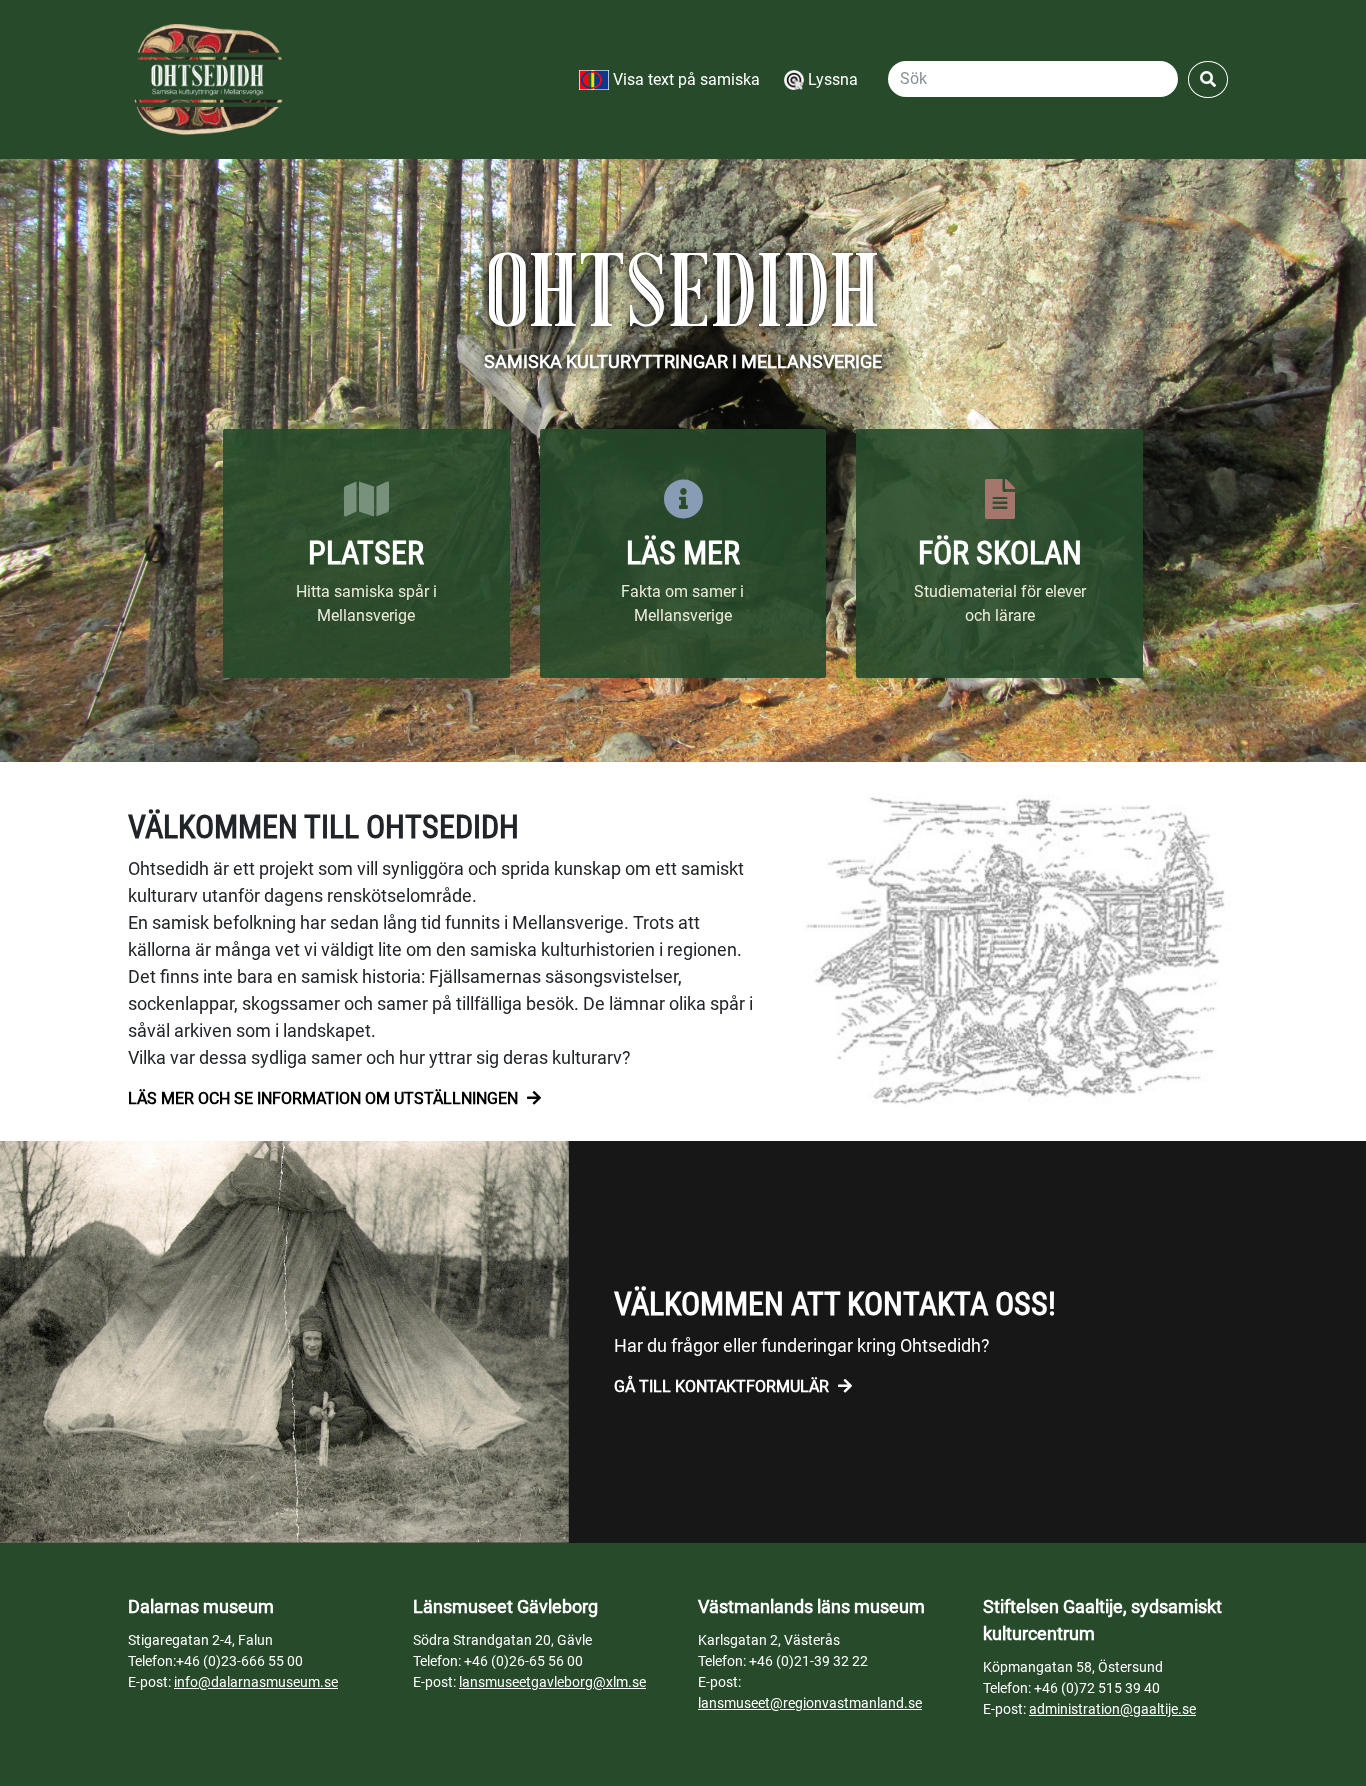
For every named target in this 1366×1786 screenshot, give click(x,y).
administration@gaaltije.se (1112, 1709)
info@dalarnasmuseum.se (256, 1682)
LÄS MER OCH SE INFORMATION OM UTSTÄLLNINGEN (325, 1098)
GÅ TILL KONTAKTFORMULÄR (723, 1386)
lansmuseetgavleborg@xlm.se (552, 1682)
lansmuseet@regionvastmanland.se (810, 1703)
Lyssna (831, 79)
